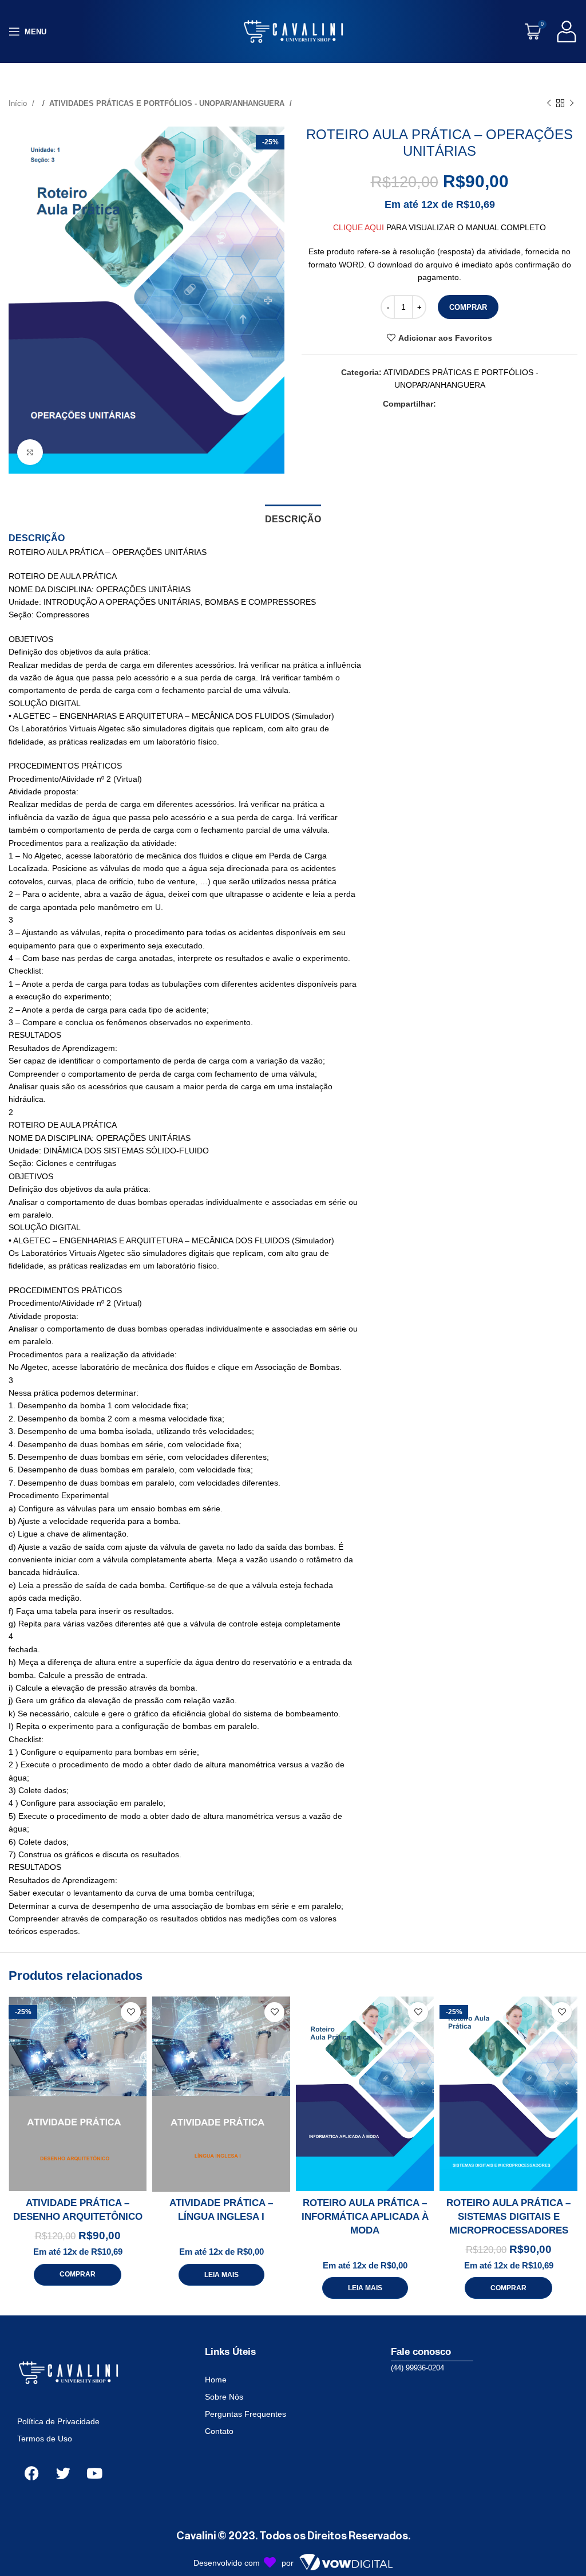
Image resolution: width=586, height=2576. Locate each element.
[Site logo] (293, 31)
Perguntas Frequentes (246, 2414)
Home (216, 2380)
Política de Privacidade (58, 2421)
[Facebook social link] (445, 404)
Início (19, 103)
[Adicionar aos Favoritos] (131, 2012)
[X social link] (456, 404)
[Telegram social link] (490, 404)
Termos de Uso (45, 2439)
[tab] (293, 518)
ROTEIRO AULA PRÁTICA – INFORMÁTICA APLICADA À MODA (365, 2217)
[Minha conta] (567, 31)
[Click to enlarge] (30, 452)
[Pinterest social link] (468, 404)
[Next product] (572, 104)
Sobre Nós (224, 2397)
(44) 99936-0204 (417, 2368)
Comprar (468, 307)
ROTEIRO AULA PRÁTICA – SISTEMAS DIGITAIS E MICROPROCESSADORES (508, 2217)
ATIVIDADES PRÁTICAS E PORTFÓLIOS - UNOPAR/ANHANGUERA (168, 103)
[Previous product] (549, 104)
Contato (219, 2431)
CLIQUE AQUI (359, 227)
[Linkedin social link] (479, 404)
